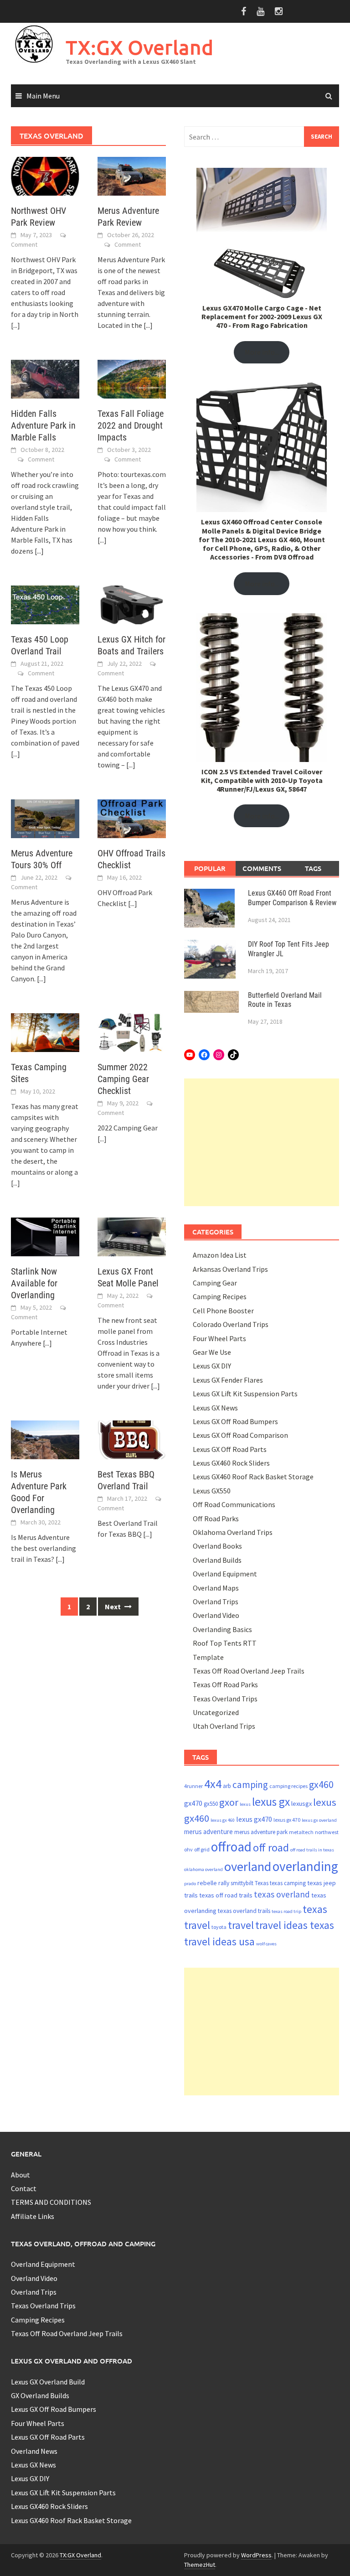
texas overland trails (244, 1911)
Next (113, 1607)
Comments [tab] (262, 868)
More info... (262, 352)
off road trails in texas (312, 1850)
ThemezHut (200, 2565)
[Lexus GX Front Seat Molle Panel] (132, 1236)
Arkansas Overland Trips (230, 1269)
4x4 (213, 1784)
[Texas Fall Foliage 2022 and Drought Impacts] (132, 378)
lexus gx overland (319, 1820)
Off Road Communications (234, 1504)
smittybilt (242, 1883)
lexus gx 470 (287, 1820)
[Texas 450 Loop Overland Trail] (45, 604)
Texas (262, 1883)
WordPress (256, 2555)
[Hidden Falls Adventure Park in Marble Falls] (45, 378)
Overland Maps (216, 1588)
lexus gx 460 (223, 1820)
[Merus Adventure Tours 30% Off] (45, 818)
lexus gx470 (254, 1819)
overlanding (305, 1866)
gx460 (321, 1785)
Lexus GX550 (212, 1491)
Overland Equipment (225, 1574)
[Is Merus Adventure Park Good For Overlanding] (45, 1439)
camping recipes (288, 1786)
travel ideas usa (219, 1941)
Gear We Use (212, 1352)
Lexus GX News (215, 1408)
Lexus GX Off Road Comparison (240, 1435)
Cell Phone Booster (223, 1311)
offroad (231, 1847)
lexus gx (271, 1802)
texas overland (282, 1894)
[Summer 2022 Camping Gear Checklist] (132, 1032)
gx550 (211, 1804)
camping (250, 1785)
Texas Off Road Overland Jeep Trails (249, 1671)
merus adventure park (261, 1832)
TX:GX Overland (139, 47)
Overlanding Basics (222, 1629)
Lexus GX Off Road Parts (230, 1449)
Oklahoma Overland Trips (233, 1532)
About (21, 2175)
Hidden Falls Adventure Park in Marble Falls (43, 425)
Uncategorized (216, 1712)
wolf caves (266, 1944)
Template (208, 1657)
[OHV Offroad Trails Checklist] (132, 818)
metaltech (301, 1832)
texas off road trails (226, 1895)
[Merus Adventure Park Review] (132, 175)
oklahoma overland (203, 1869)
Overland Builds (217, 1560)
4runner (193, 1786)
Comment (24, 244)
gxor (229, 1802)
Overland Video (216, 1615)
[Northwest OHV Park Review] (45, 175)
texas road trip (286, 1911)
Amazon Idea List (220, 1255)
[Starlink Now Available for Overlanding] (45, 1236)
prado (190, 1884)
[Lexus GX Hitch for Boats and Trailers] (132, 604)
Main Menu (43, 96)
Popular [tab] (210, 868)
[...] (15, 325)
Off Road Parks (216, 1519)
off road (271, 1848)
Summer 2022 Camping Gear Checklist (123, 1079)
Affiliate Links (33, 2216)
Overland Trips (216, 1602)
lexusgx (301, 1804)
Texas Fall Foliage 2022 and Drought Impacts (131, 425)
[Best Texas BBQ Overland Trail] (132, 1439)
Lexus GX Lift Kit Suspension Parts (245, 1394)
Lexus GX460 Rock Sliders (231, 1463)
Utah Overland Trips (224, 1726)
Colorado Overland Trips (231, 1324)
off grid (202, 1849)
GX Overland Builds (40, 2395)
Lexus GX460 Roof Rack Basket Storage (253, 1477)
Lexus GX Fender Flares (228, 1380)
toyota (219, 1927)
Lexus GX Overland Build (48, 2382)
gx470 (193, 1803)
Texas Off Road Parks (225, 1685)
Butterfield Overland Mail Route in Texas (285, 1000)
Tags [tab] (313, 868)
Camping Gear (215, 1283)
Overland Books (217, 1546)
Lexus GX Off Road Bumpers (235, 1421)
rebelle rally (213, 1883)
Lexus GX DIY (212, 1366)
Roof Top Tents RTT (225, 1643)
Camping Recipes (220, 1296)
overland (248, 1866)
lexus (245, 1804)
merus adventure (208, 1832)
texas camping (288, 1883)
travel (241, 1925)
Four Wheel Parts (219, 1338)
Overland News (34, 2451)
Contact (24, 2188)
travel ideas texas (295, 1925)
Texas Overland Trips (225, 1699)
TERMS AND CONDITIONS (51, 2202)
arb (227, 1786)
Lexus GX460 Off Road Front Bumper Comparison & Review (292, 898)
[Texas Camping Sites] (45, 1032)
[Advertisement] (262, 1142)
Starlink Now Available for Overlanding (34, 1283)
